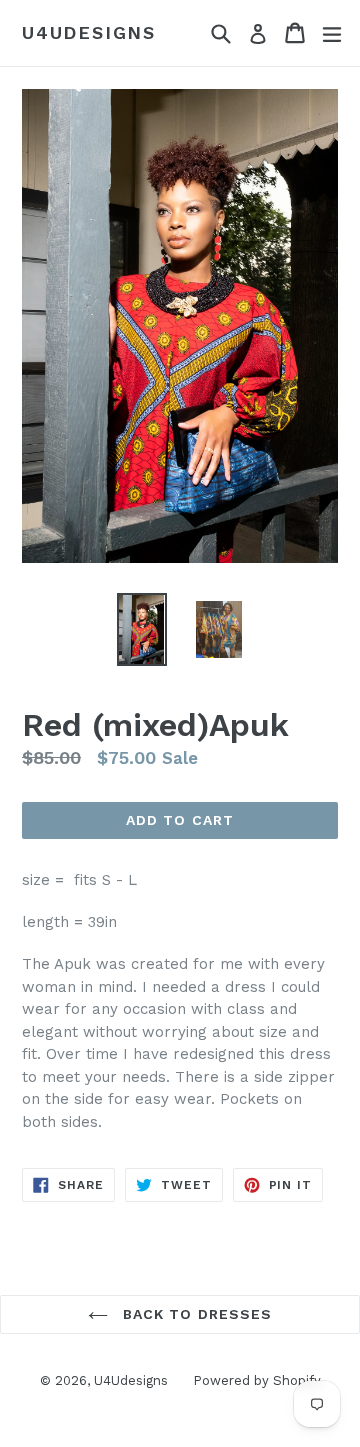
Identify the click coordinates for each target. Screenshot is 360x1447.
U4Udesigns (89, 32)
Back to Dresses (195, 1314)
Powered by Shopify (257, 1380)
